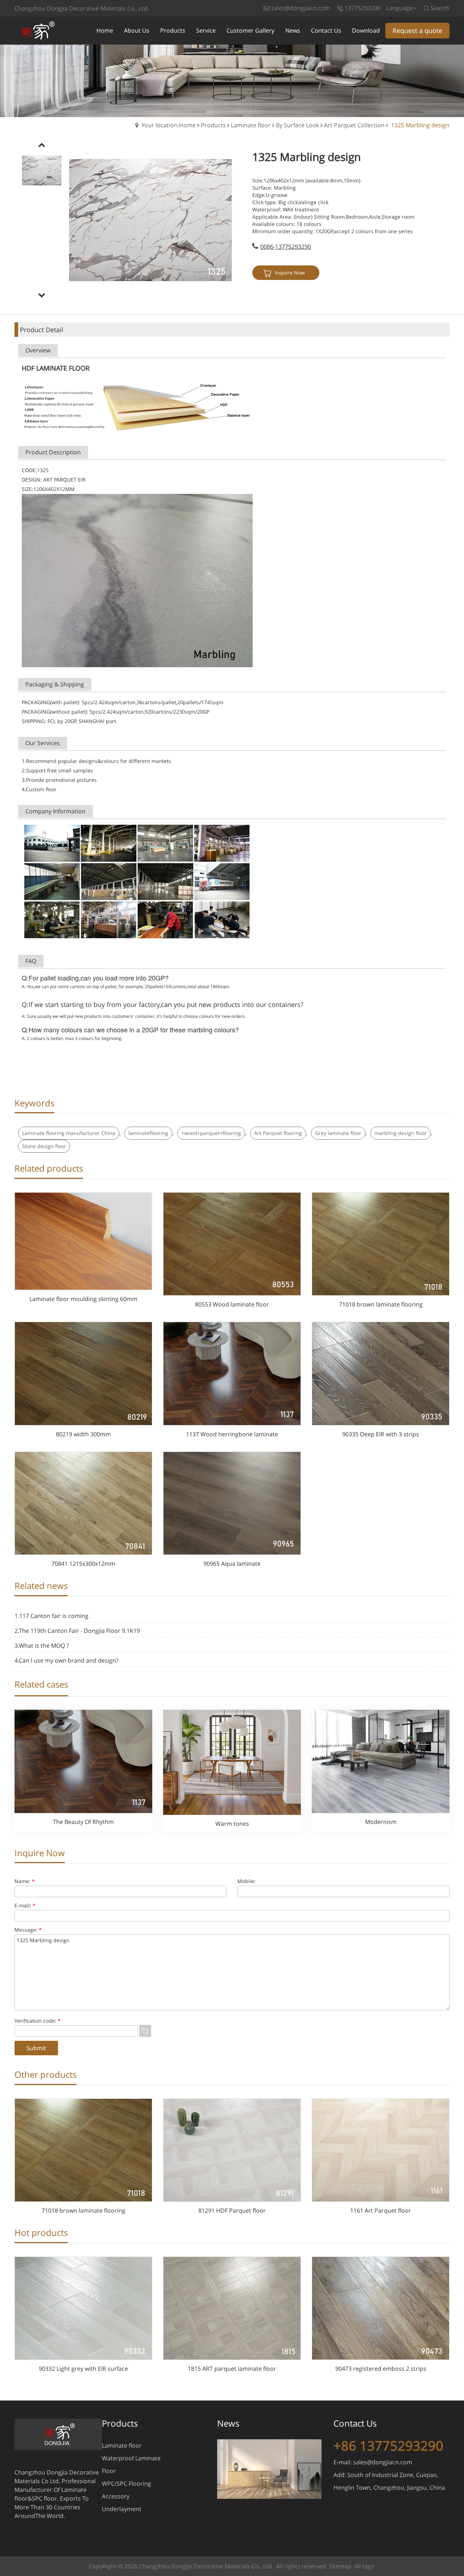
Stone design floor (44, 1146)
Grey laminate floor (338, 1133)
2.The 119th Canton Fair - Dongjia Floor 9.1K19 (77, 1631)
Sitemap (340, 2566)
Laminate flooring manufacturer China (69, 1133)
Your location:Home (169, 125)
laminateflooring (148, 1133)
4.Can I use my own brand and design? (67, 1660)
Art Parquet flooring (278, 1133)
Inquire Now (290, 273)
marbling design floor (401, 1133)
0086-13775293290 (286, 247)
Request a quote (417, 30)
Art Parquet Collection (354, 125)
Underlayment (122, 2509)
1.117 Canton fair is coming (51, 1616)
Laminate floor (251, 125)
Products (213, 125)
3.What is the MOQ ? (42, 1646)
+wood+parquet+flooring (211, 1133)
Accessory (116, 2496)
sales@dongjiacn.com (383, 2462)
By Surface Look (297, 125)
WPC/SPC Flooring (127, 2484)
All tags (364, 2566)
